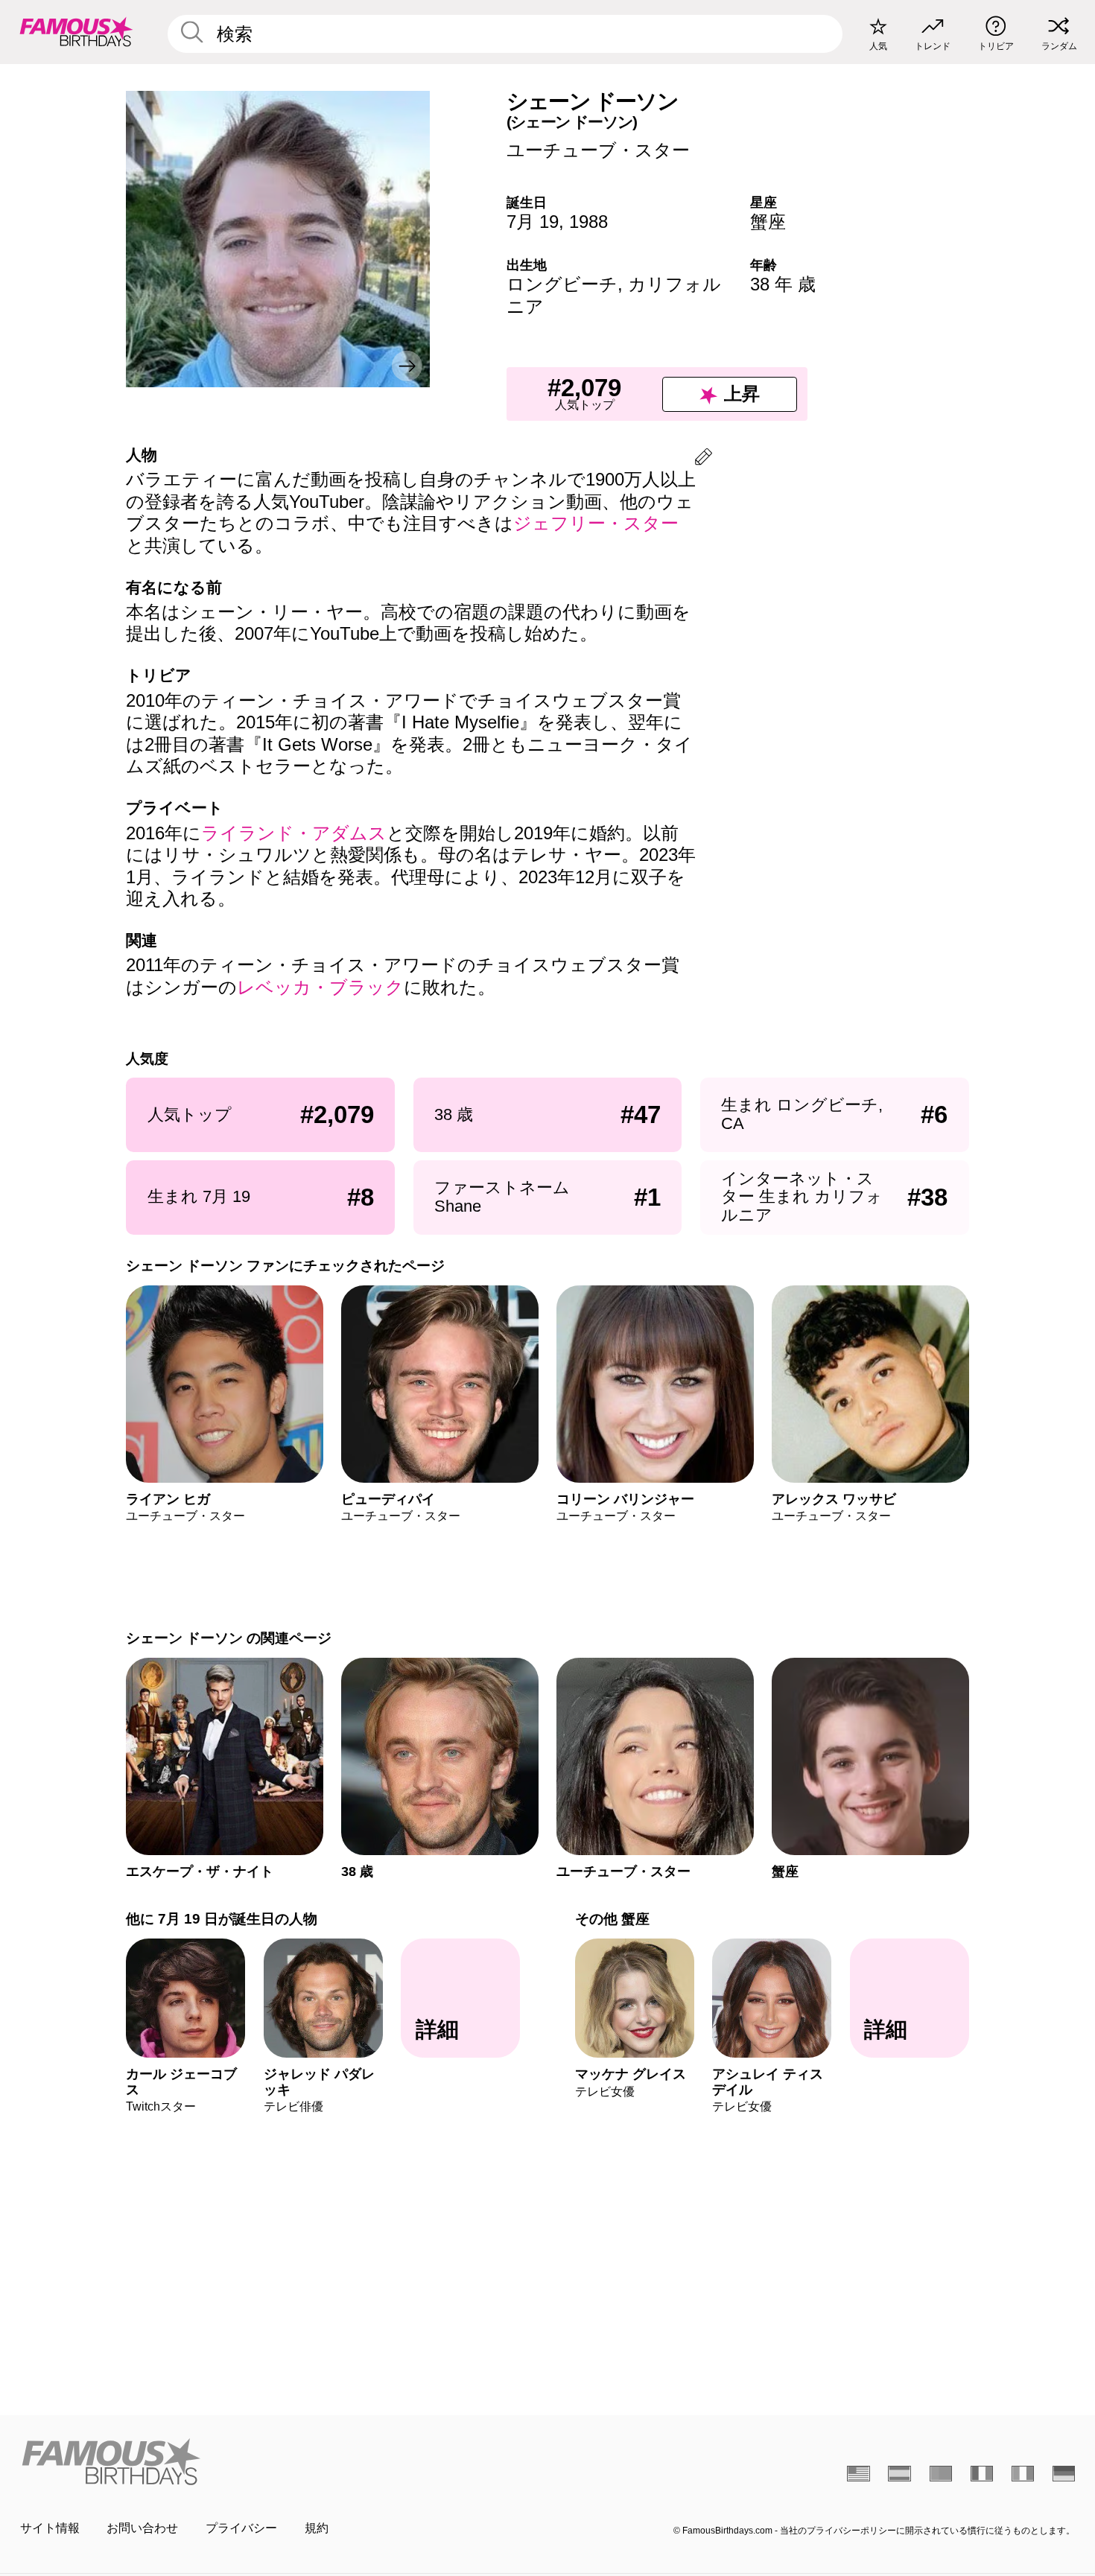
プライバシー (241, 2528)
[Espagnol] (899, 2473)
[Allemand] (1064, 2473)
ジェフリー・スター (596, 523)
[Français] (982, 2473)
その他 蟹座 (612, 1919)
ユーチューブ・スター (598, 150)
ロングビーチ (562, 284)
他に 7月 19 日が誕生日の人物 (222, 1919)
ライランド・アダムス (294, 833)
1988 (588, 222)
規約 (317, 2528)
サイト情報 (50, 2528)
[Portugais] (941, 2473)
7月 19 (533, 222)
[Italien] (1023, 2473)
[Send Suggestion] (704, 459)
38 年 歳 (783, 284)
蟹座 (768, 222)
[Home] (279, 2461)
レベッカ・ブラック (320, 987)
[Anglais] (858, 2473)
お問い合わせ (142, 2528)
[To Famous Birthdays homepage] (76, 32)
